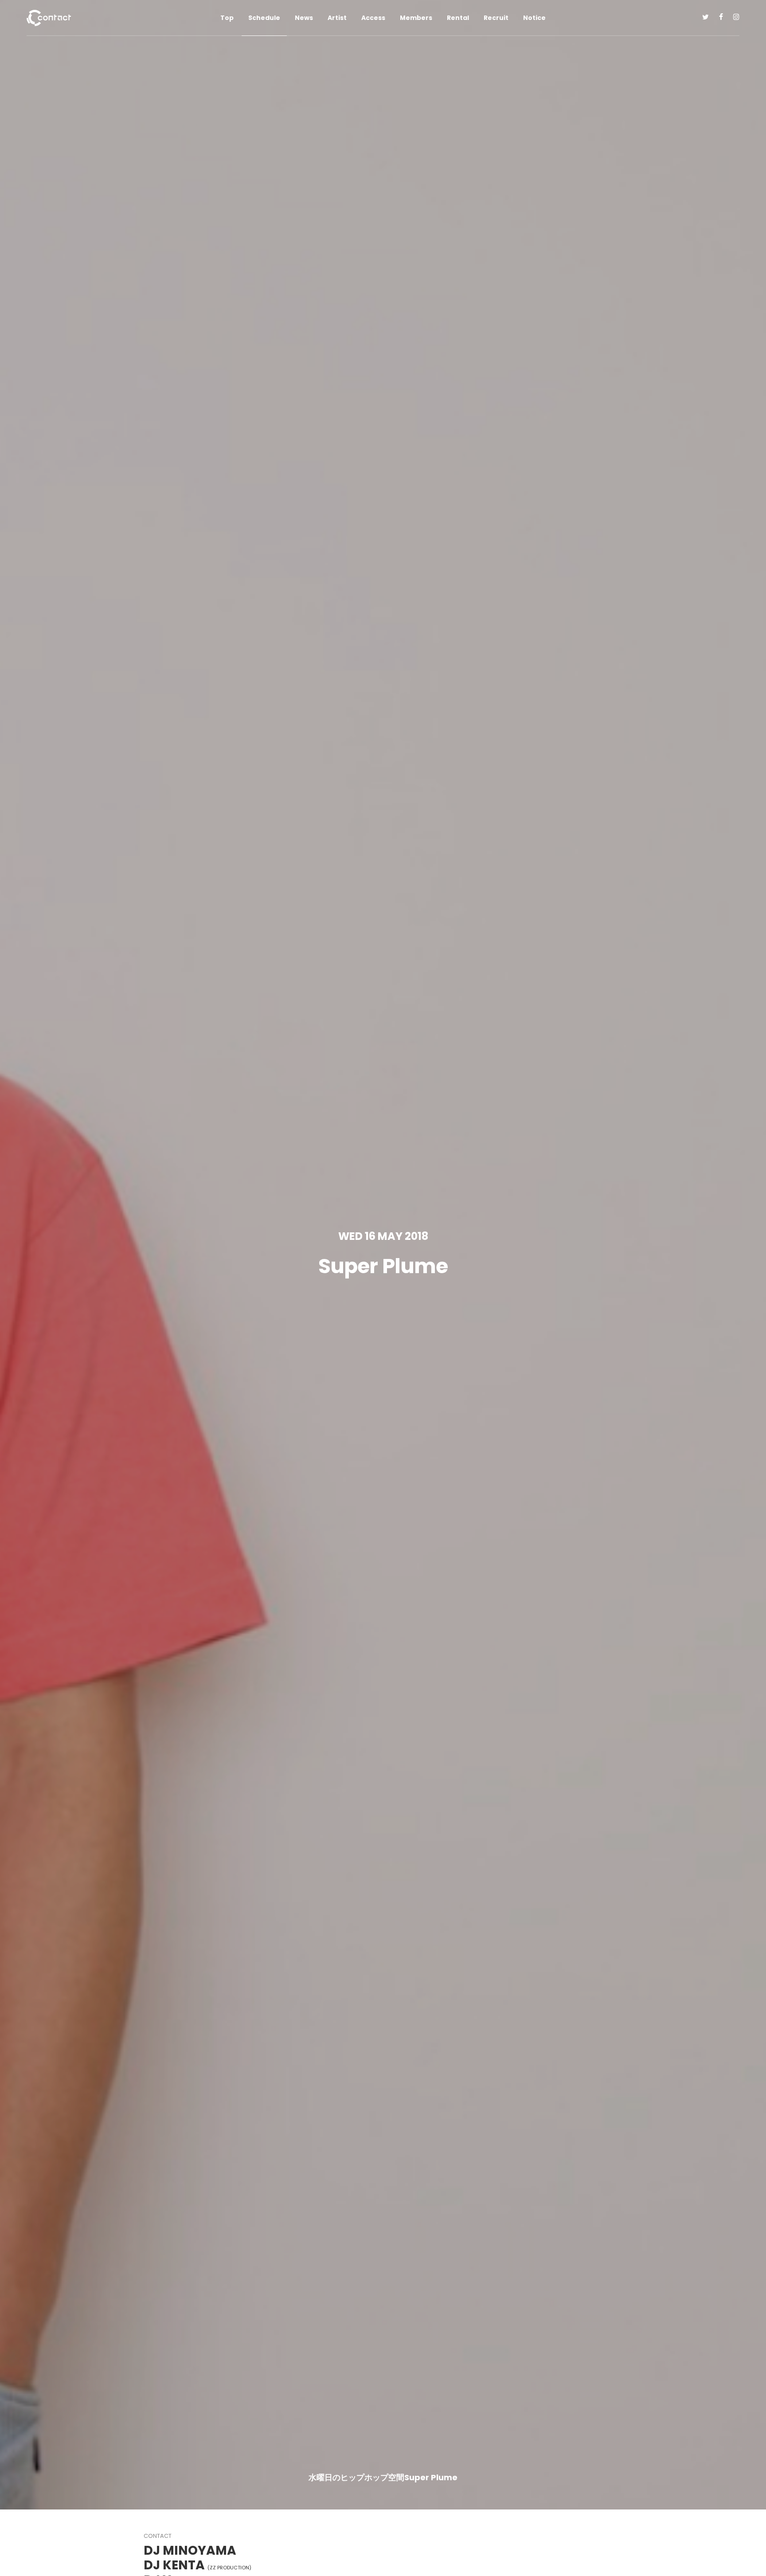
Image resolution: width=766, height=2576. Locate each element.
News (304, 18)
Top (227, 18)
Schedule (264, 18)
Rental (458, 18)
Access (373, 18)
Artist (337, 18)
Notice (534, 18)
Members (416, 18)
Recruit (496, 18)
